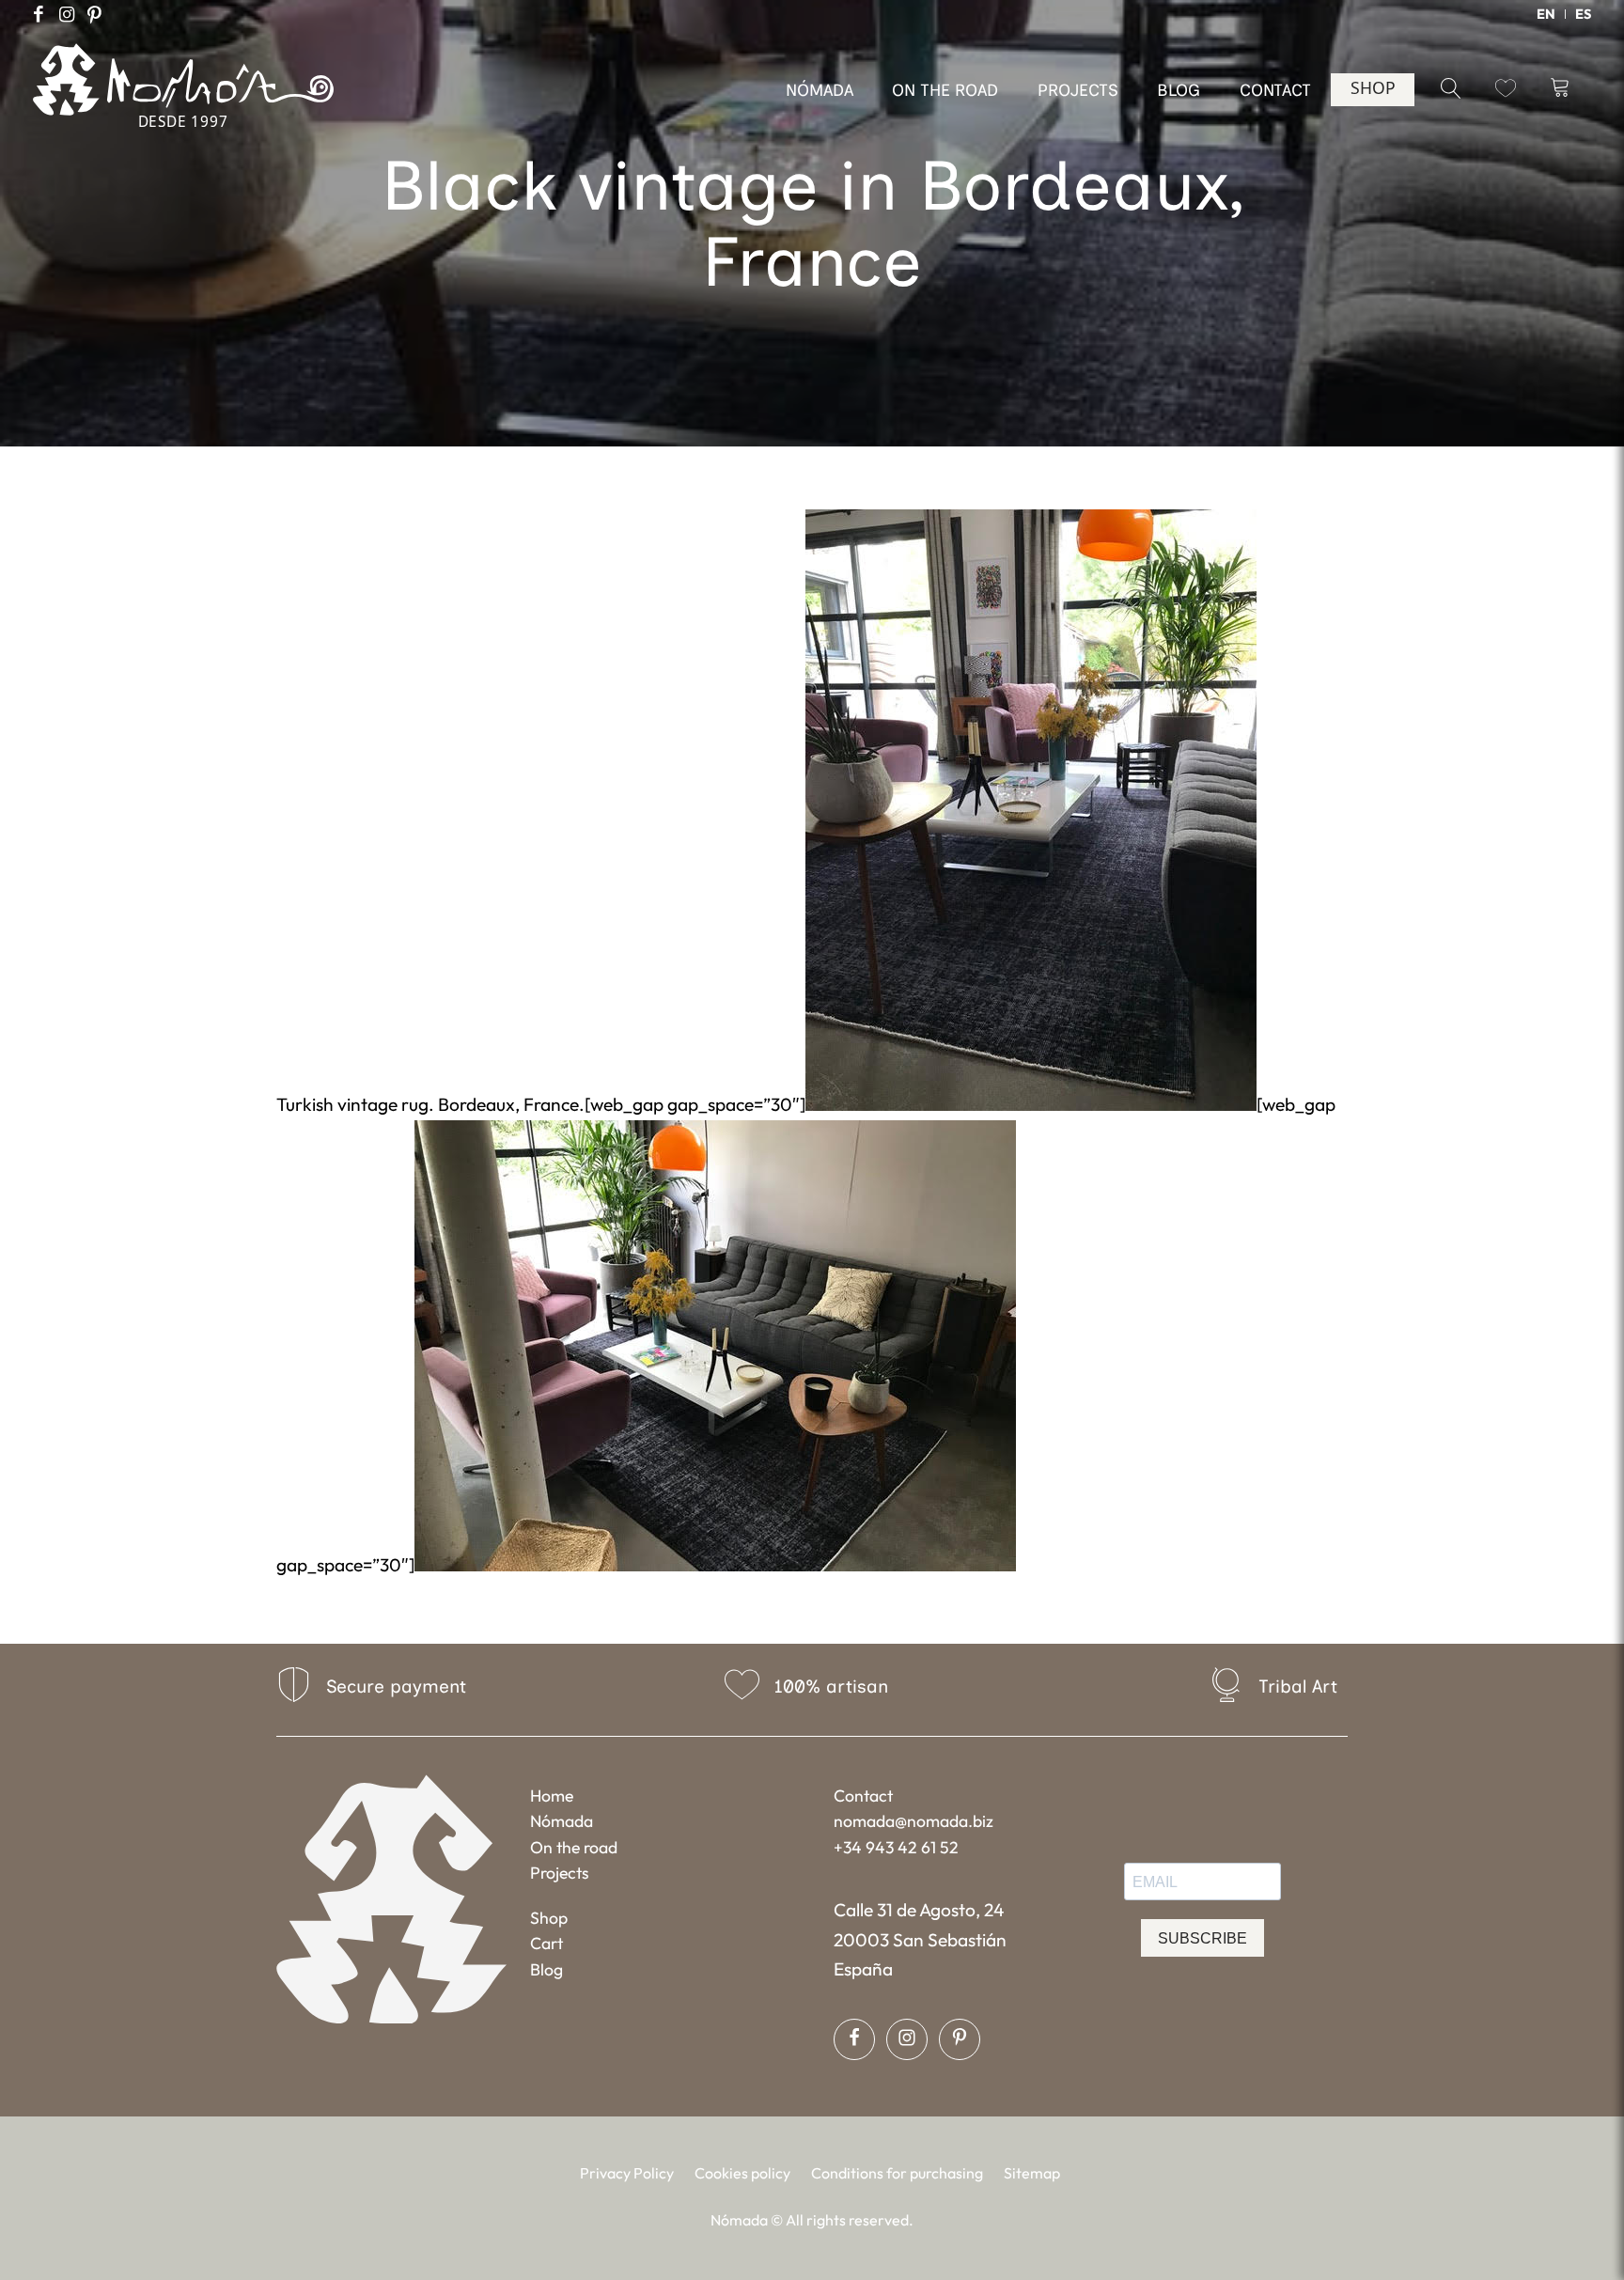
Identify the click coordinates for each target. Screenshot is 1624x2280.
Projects (560, 1873)
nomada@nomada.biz (913, 1821)
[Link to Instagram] (67, 14)
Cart (547, 1943)
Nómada (562, 1821)
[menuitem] (1546, 14)
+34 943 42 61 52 (896, 1847)
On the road (574, 1847)
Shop (549, 1918)
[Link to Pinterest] (95, 14)
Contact (863, 1796)
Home (552, 1796)
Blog (547, 1969)
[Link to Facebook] (39, 14)
